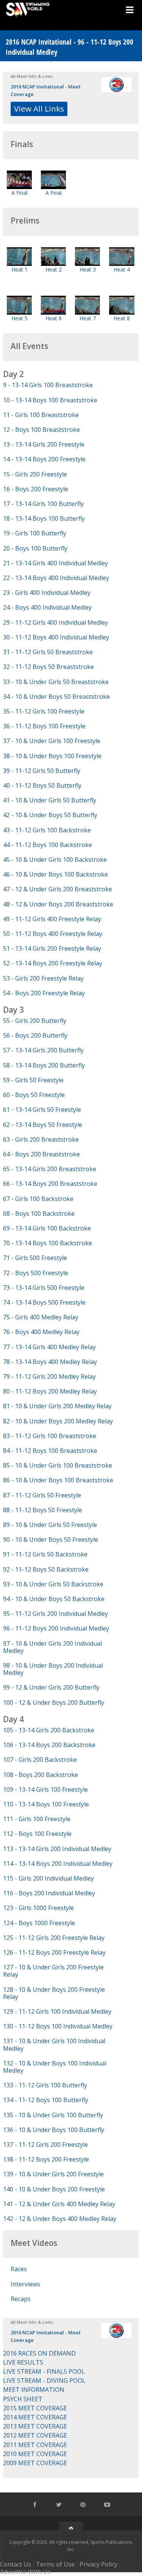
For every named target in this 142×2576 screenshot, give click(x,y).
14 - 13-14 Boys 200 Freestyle (44, 459)
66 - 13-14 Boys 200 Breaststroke (50, 1184)
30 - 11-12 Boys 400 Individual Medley (56, 637)
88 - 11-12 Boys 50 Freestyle (43, 1510)
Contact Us (16, 2564)
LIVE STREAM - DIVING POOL (44, 2380)
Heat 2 (54, 269)
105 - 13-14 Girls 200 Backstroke (49, 1730)
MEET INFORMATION (34, 2390)
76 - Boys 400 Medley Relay (41, 1332)
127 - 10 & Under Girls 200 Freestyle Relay (53, 1971)
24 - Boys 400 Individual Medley (47, 607)
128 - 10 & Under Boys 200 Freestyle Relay (54, 1993)
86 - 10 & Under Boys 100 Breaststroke (58, 1480)
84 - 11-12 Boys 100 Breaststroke (50, 1451)
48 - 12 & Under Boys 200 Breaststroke (58, 904)
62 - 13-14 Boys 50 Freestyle (43, 1125)
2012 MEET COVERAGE (35, 2435)
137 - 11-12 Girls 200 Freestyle (45, 2145)
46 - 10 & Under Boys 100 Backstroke (55, 874)
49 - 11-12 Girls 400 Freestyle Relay (52, 919)
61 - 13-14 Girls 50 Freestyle (42, 1110)
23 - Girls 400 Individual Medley (47, 593)
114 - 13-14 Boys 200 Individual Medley (58, 1864)
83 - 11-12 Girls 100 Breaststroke (50, 1436)
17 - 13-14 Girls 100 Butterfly (43, 504)
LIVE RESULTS (23, 2362)
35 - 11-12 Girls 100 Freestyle (44, 711)
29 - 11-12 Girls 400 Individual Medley (55, 622)
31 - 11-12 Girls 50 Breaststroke (48, 652)
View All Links (39, 109)
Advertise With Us (25, 2572)
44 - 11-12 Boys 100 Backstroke (48, 845)
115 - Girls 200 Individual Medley (48, 1878)
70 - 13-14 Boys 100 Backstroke (48, 1243)
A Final (20, 193)
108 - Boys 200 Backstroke (41, 1775)
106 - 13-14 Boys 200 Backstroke (49, 1745)
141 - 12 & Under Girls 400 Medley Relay (59, 2204)
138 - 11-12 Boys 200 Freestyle (46, 2159)
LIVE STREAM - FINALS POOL (44, 2371)
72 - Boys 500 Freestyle (36, 1273)
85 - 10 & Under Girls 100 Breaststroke (58, 1465)
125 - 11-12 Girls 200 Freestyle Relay (54, 1938)
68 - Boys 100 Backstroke (39, 1214)
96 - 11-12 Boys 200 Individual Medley (56, 1628)
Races (19, 2269)
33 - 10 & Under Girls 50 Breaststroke (56, 682)
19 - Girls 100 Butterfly (35, 533)
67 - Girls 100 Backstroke (38, 1199)
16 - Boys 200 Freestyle (36, 489)
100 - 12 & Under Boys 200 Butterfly (54, 1702)
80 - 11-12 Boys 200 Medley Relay (50, 1391)
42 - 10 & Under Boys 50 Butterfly (50, 815)
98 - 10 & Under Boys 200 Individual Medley (53, 1669)
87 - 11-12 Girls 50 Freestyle (42, 1495)
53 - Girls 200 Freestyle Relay (43, 978)
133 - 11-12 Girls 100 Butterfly (45, 2085)
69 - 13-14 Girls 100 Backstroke (47, 1228)
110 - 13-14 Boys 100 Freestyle (46, 1804)
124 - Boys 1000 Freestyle (39, 1923)
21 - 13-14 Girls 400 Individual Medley (55, 563)
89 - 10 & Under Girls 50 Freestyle (50, 1525)
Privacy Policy (98, 2564)
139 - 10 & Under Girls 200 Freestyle (53, 2174)
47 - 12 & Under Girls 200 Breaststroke (58, 889)
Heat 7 (88, 318)
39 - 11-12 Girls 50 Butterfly (42, 771)
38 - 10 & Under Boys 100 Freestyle (52, 756)
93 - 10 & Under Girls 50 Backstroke (53, 1584)
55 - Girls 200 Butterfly (35, 1021)
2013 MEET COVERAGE (35, 2426)
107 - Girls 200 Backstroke (40, 1760)
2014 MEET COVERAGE (35, 2417)
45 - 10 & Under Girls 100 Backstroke (55, 860)
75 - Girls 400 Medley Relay (41, 1317)
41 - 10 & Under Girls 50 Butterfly (50, 800)
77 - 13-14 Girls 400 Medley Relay (49, 1347)
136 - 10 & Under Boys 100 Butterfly (54, 2130)
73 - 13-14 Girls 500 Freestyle (44, 1288)
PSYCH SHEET (23, 2399)
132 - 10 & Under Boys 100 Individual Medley (55, 2067)
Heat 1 (20, 269)
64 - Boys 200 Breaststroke (41, 1154)
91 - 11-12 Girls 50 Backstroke (45, 1554)
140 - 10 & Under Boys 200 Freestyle (54, 2189)
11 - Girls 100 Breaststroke (41, 415)
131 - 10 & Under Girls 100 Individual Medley (54, 2045)
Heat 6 (54, 318)
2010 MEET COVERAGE (35, 2454)
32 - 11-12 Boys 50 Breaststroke (48, 667)
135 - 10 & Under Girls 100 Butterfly (53, 2115)
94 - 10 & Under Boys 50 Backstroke (54, 1599)
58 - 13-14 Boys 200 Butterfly (44, 1065)
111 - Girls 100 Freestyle (37, 1819)
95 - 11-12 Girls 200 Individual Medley (55, 1614)
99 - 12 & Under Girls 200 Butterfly (51, 1687)
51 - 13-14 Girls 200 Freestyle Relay (52, 948)
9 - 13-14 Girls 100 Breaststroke (48, 385)
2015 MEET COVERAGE (35, 2408)
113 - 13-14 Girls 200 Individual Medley (57, 1849)
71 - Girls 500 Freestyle (35, 1258)
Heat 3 (88, 269)
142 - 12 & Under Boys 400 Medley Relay (60, 2219)
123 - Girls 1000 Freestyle (38, 1908)
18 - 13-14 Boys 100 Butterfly (44, 518)
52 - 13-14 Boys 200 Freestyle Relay (53, 963)
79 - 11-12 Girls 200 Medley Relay (49, 1376)
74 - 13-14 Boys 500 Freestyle (44, 1302)
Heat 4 (122, 269)
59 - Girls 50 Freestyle (33, 1080)
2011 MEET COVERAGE (35, 2445)
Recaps (21, 2299)
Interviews (25, 2284)
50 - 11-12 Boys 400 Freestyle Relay (53, 934)
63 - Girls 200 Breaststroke (41, 1139)
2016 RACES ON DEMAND (39, 2353)
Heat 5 (20, 318)
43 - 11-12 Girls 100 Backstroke (47, 830)
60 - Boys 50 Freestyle (34, 1095)
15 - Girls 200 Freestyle (35, 474)
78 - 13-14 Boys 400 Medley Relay (50, 1362)
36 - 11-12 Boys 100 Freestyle (44, 726)
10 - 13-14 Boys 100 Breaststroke (50, 400)
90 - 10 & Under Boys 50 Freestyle (51, 1539)
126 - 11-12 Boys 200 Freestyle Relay (54, 1952)
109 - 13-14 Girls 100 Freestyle (45, 1789)
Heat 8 (122, 318)
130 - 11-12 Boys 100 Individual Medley (58, 2026)
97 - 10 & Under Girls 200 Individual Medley (52, 1647)
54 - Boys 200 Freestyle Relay (44, 993)
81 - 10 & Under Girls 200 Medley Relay (57, 1406)
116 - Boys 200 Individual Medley (49, 1893)
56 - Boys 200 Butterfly (35, 1035)
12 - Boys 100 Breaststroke (41, 430)
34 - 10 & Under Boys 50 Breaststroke (56, 697)
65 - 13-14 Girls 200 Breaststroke (50, 1169)
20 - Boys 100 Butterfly (35, 548)
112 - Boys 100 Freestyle (37, 1834)
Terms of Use (55, 2564)
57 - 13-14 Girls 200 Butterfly (43, 1050)
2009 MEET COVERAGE (35, 2463)
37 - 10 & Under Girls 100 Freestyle (52, 741)
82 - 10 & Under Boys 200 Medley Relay (58, 1421)
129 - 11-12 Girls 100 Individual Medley (57, 2011)
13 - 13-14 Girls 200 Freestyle (44, 444)
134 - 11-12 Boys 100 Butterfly (46, 2100)
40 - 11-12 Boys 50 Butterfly (42, 785)
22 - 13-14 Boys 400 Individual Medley (56, 578)
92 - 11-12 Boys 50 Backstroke (46, 1569)
